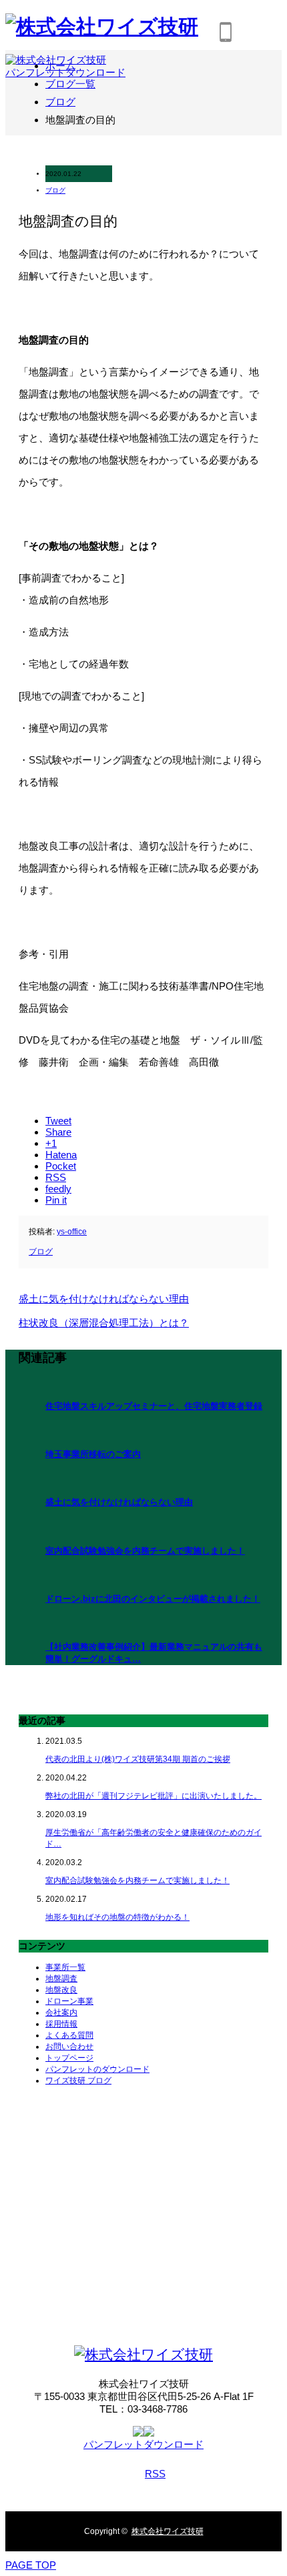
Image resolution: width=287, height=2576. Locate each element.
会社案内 (61, 2013)
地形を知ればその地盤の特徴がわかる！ (117, 1917)
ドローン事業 (69, 2001)
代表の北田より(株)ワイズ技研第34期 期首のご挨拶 (138, 1759)
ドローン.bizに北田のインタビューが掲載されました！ (153, 1599)
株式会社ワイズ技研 (168, 2531)
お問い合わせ (69, 2047)
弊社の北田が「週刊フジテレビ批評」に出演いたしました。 (154, 1796)
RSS (155, 2474)
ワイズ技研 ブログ (78, 2081)
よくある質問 (69, 2035)
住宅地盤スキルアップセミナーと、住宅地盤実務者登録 (154, 1406)
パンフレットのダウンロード (97, 2069)
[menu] (263, 32)
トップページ (69, 2058)
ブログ (55, 190)
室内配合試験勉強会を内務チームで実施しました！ (145, 1551)
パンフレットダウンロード (65, 72)
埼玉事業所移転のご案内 (93, 1454)
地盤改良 (61, 1990)
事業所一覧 (65, 1967)
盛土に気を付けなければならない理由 (119, 1502)
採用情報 (61, 2024)
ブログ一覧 (70, 84)
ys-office (72, 1232)
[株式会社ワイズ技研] (143, 2354)
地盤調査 (61, 1979)
